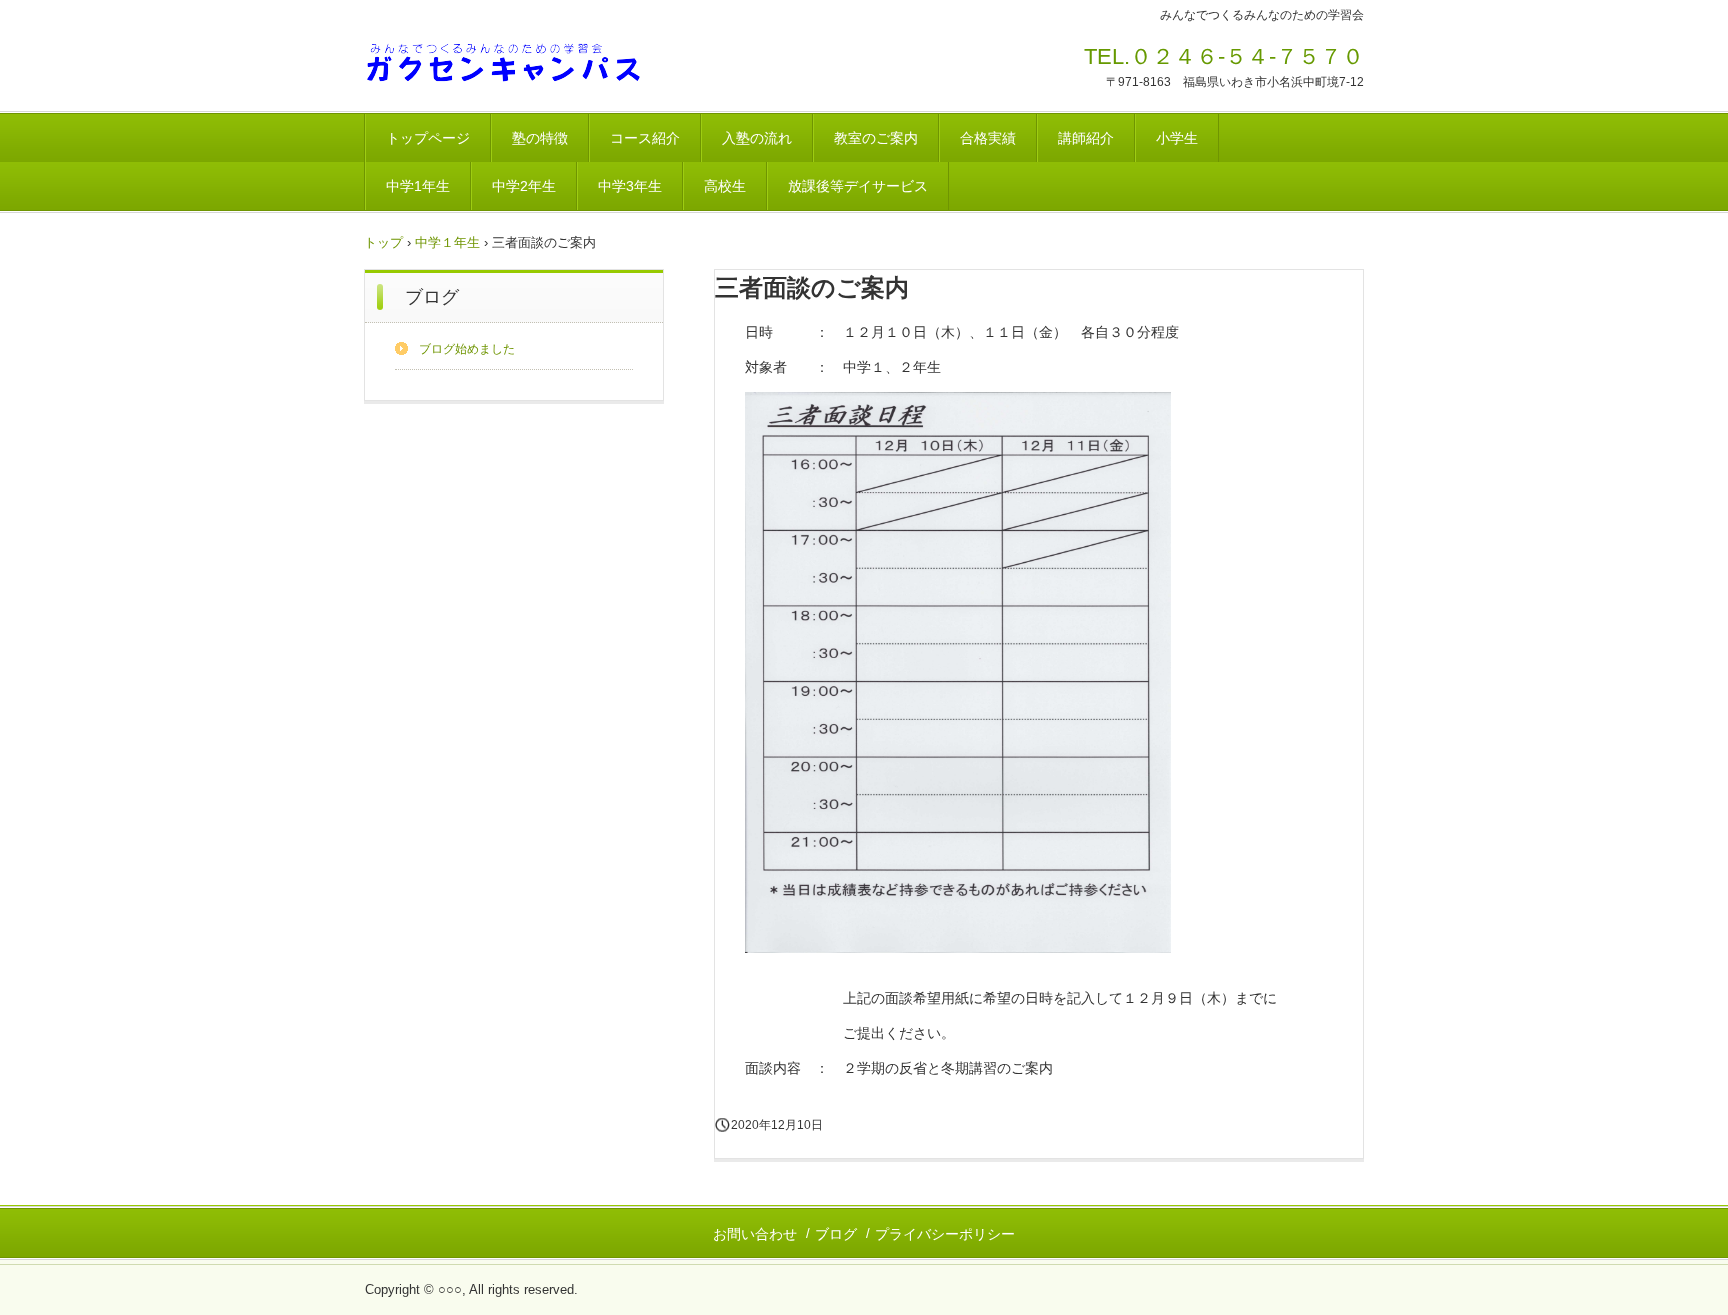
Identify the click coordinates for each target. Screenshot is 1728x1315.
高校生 (725, 186)
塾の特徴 (540, 138)
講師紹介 (1086, 138)
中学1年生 (418, 186)
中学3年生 (630, 186)
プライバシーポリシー (945, 1234)
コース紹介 (645, 138)
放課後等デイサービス (858, 186)
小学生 (1177, 138)
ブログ (432, 297)
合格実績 (988, 138)
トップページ (428, 138)
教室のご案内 (876, 138)
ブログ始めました (467, 349)
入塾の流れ (757, 138)
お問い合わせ (755, 1234)
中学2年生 (524, 186)
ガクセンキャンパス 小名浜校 (503, 63)
